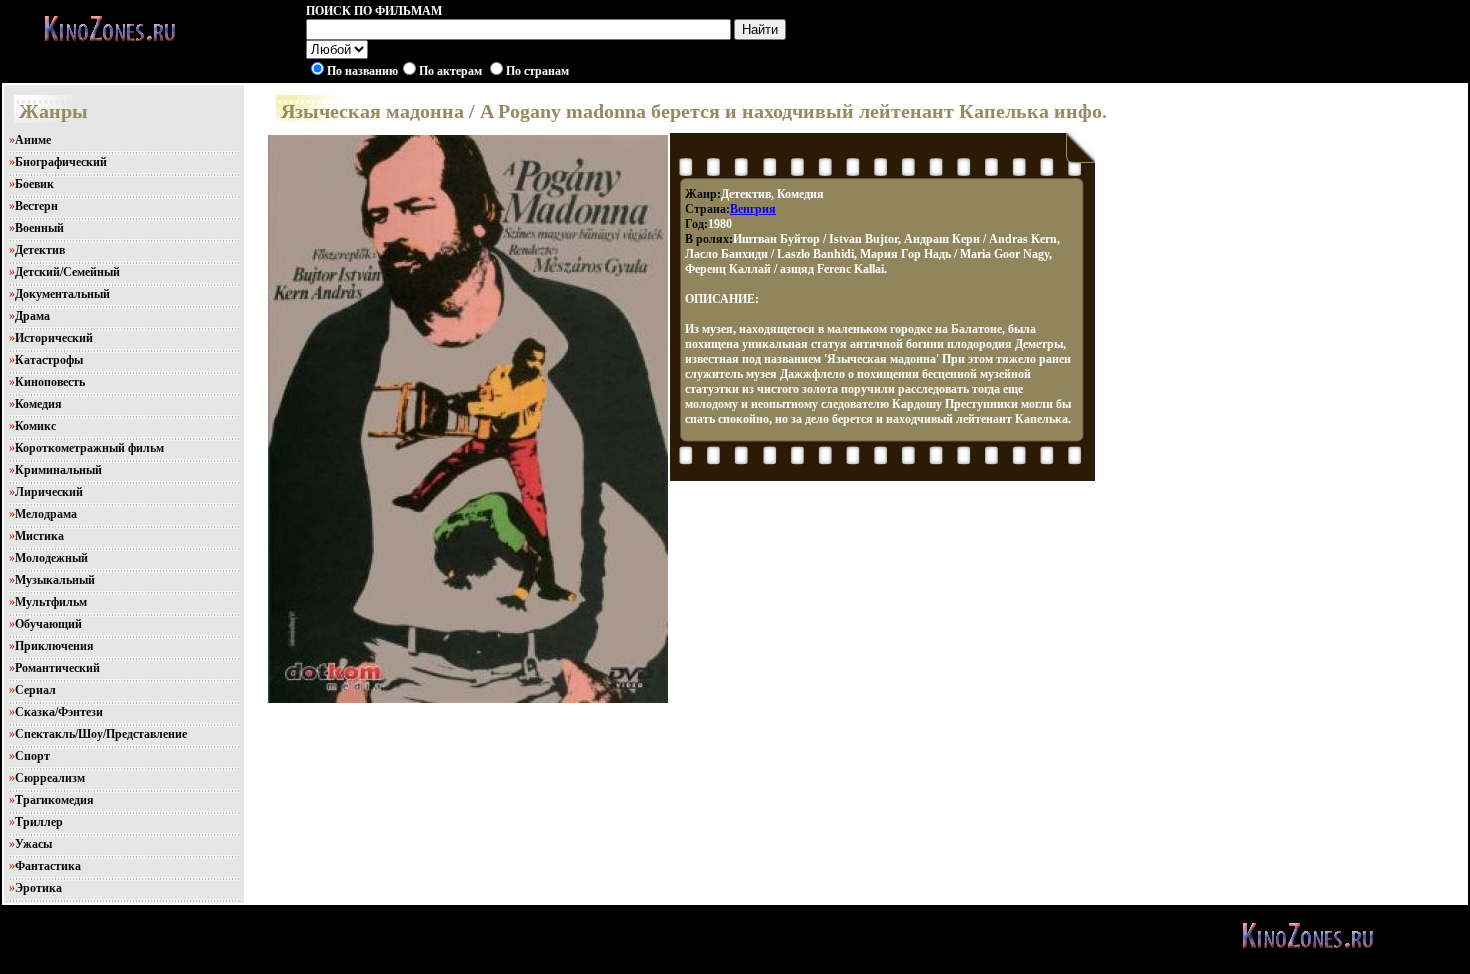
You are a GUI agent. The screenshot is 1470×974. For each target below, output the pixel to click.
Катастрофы (49, 360)
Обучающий (48, 624)
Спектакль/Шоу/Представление (101, 734)
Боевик (34, 184)
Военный (39, 228)
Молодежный (51, 558)
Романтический (57, 668)
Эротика (38, 888)
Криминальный (58, 470)
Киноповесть (50, 382)
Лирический (49, 492)
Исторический (54, 338)
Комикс (35, 426)
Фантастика (48, 866)
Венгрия (753, 209)
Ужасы (33, 844)
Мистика (39, 536)
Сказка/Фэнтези (59, 712)
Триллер (39, 822)
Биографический (61, 162)
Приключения (54, 646)
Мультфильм (51, 602)
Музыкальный (55, 580)
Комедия (38, 404)
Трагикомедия (54, 800)
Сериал (35, 690)
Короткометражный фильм (89, 448)
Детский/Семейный (67, 272)
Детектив (40, 250)
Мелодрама (46, 514)
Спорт (32, 756)
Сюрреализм (50, 778)
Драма (32, 316)
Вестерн (36, 206)
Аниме (33, 140)
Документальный (62, 294)
